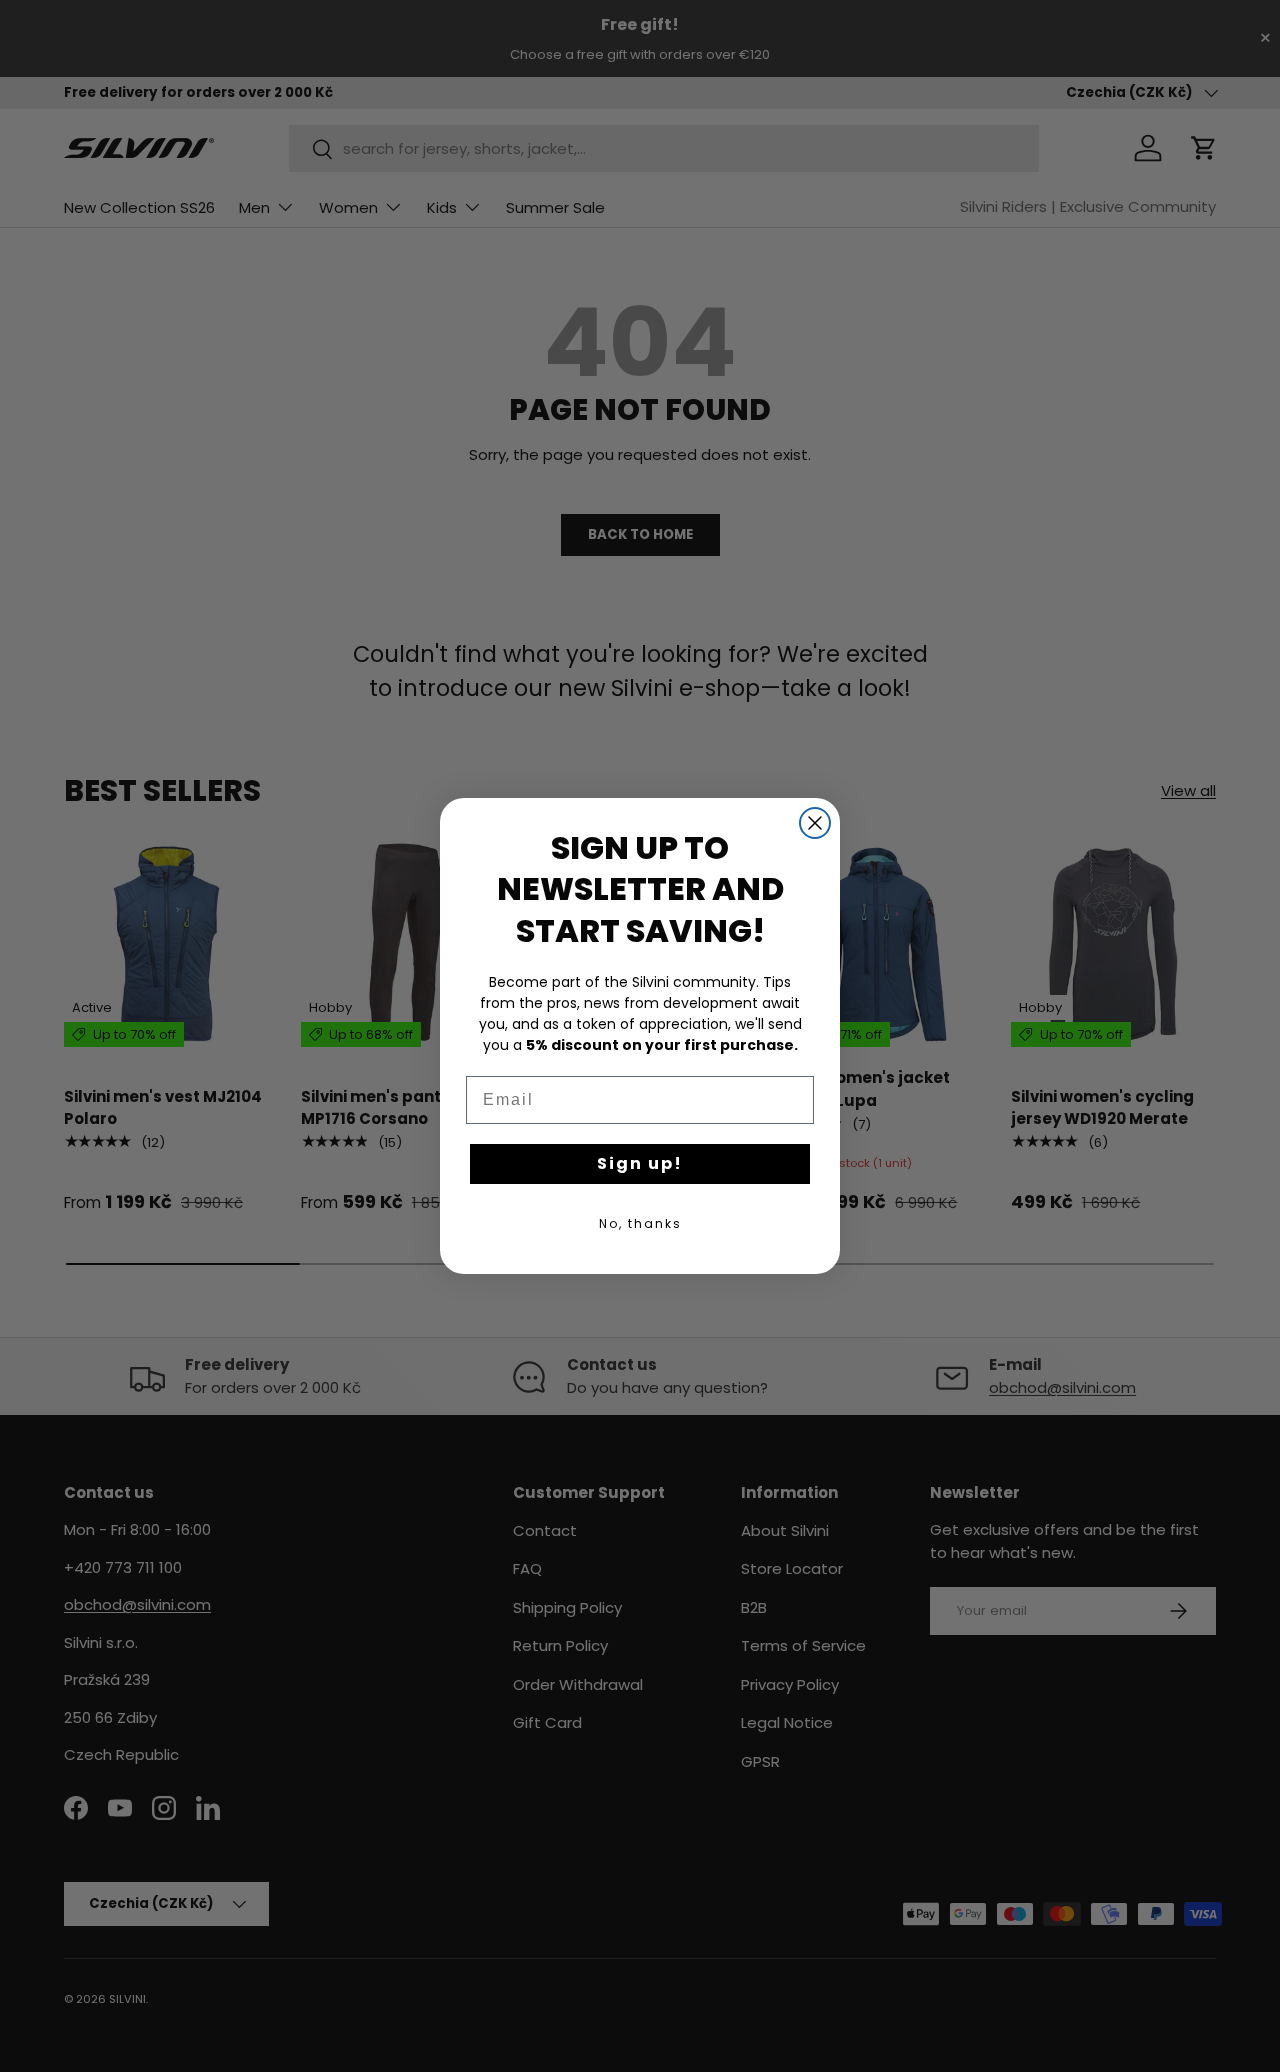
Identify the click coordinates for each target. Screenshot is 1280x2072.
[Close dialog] (815, 823)
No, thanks (640, 1223)
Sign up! (640, 1163)
